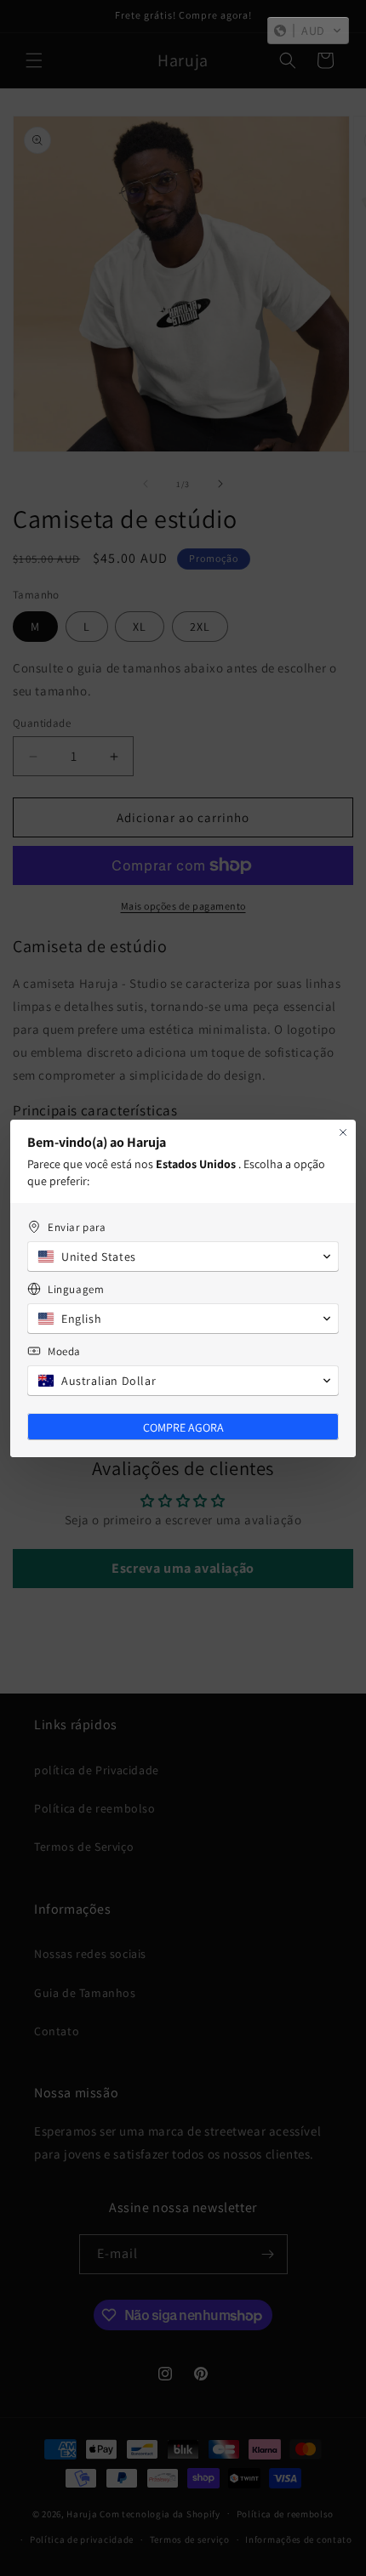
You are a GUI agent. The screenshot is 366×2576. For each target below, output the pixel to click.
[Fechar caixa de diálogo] (343, 1132)
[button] (308, 31)
